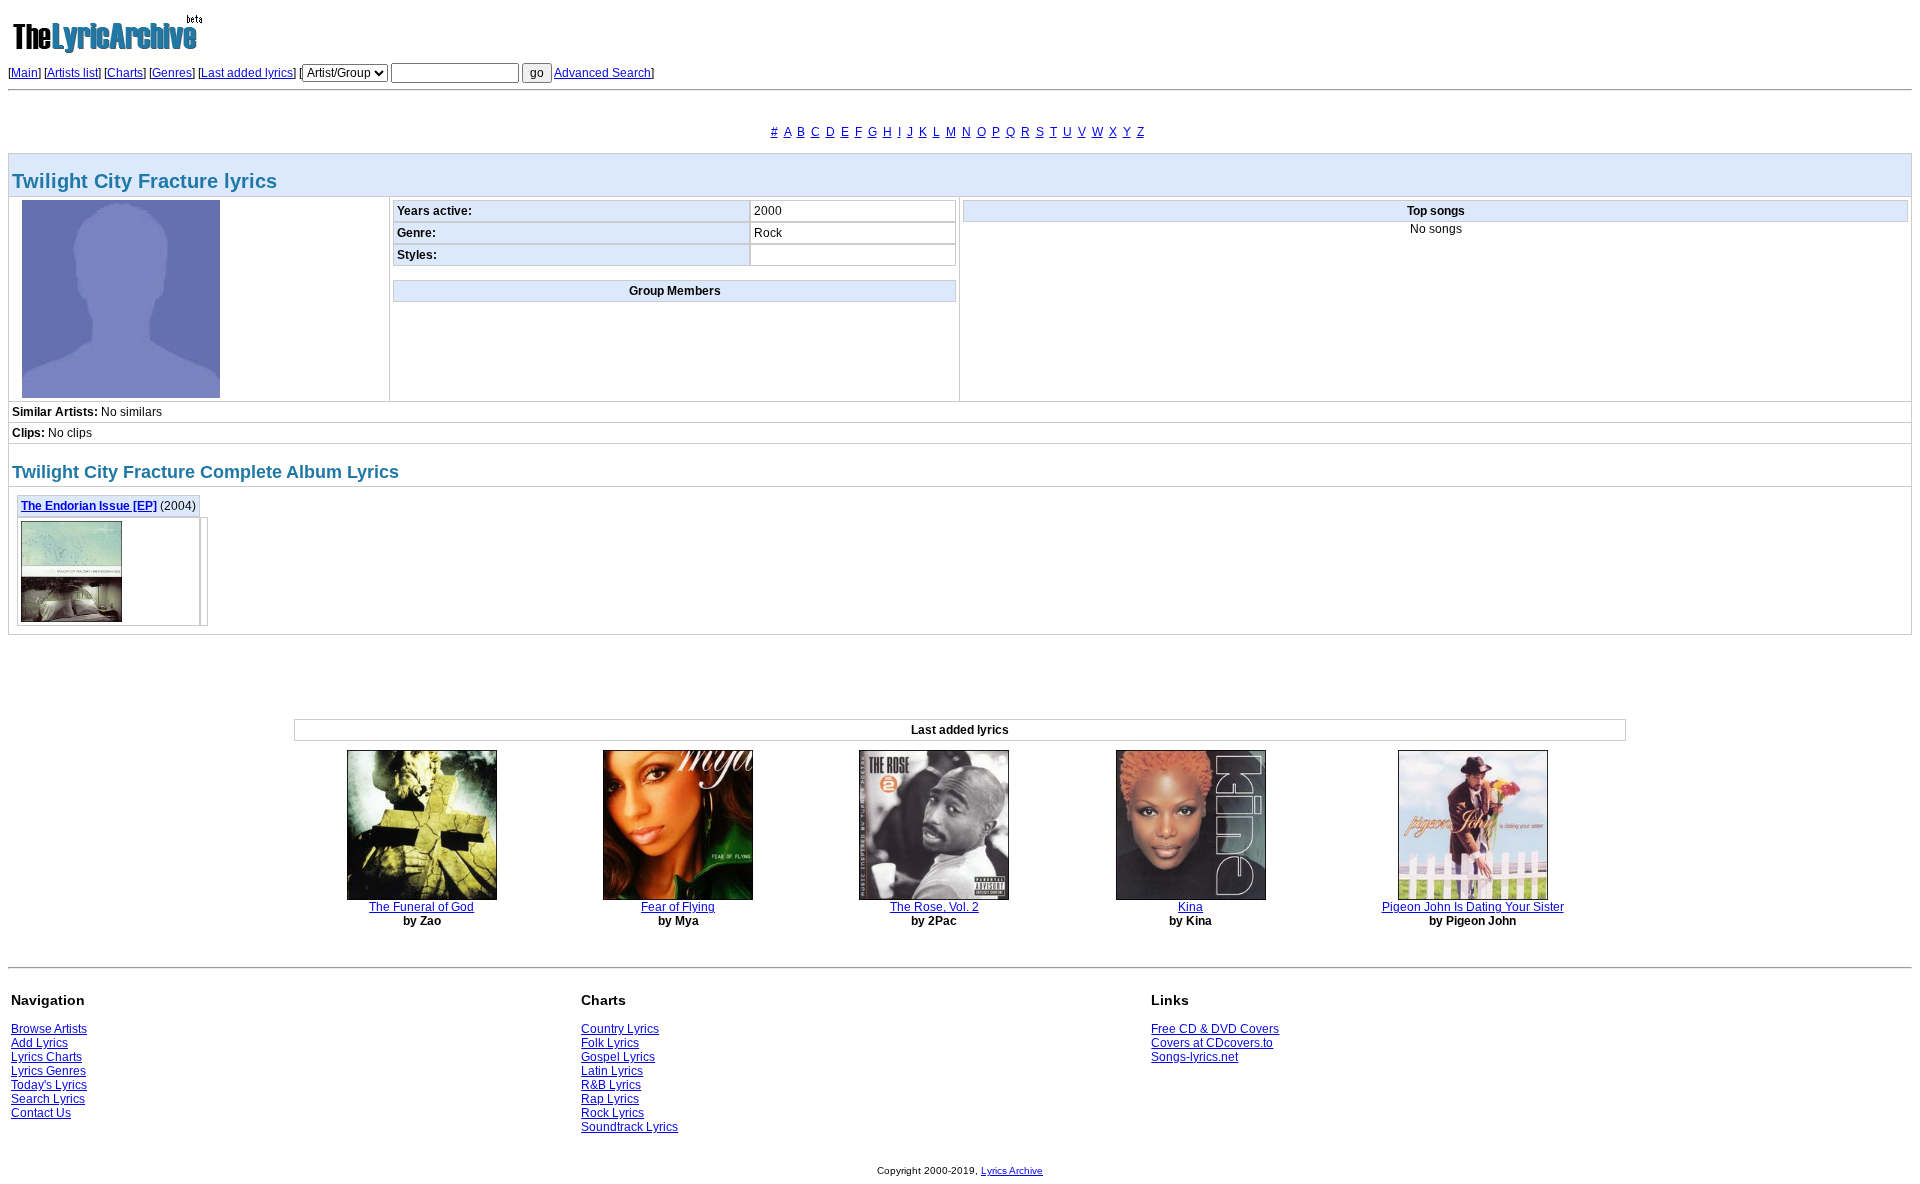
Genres (172, 73)
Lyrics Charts (46, 1057)
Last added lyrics (247, 73)
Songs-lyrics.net (1194, 1057)
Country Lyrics (620, 1029)
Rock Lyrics (612, 1113)
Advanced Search (602, 73)
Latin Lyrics (612, 1071)
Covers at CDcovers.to (1212, 1043)
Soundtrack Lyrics (629, 1127)
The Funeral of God (421, 907)
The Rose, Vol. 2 (934, 907)
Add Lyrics (39, 1043)
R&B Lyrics (611, 1085)
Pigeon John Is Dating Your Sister (1473, 907)
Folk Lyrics (610, 1043)
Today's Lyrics (49, 1085)
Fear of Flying (678, 907)
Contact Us (41, 1113)
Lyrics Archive (1012, 1170)
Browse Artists (49, 1029)
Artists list (72, 73)
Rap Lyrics (610, 1099)
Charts (125, 73)
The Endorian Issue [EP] (89, 506)
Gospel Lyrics (618, 1057)
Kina (1190, 907)
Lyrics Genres (48, 1071)
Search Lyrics (48, 1099)
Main (24, 73)
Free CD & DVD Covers (1215, 1029)
